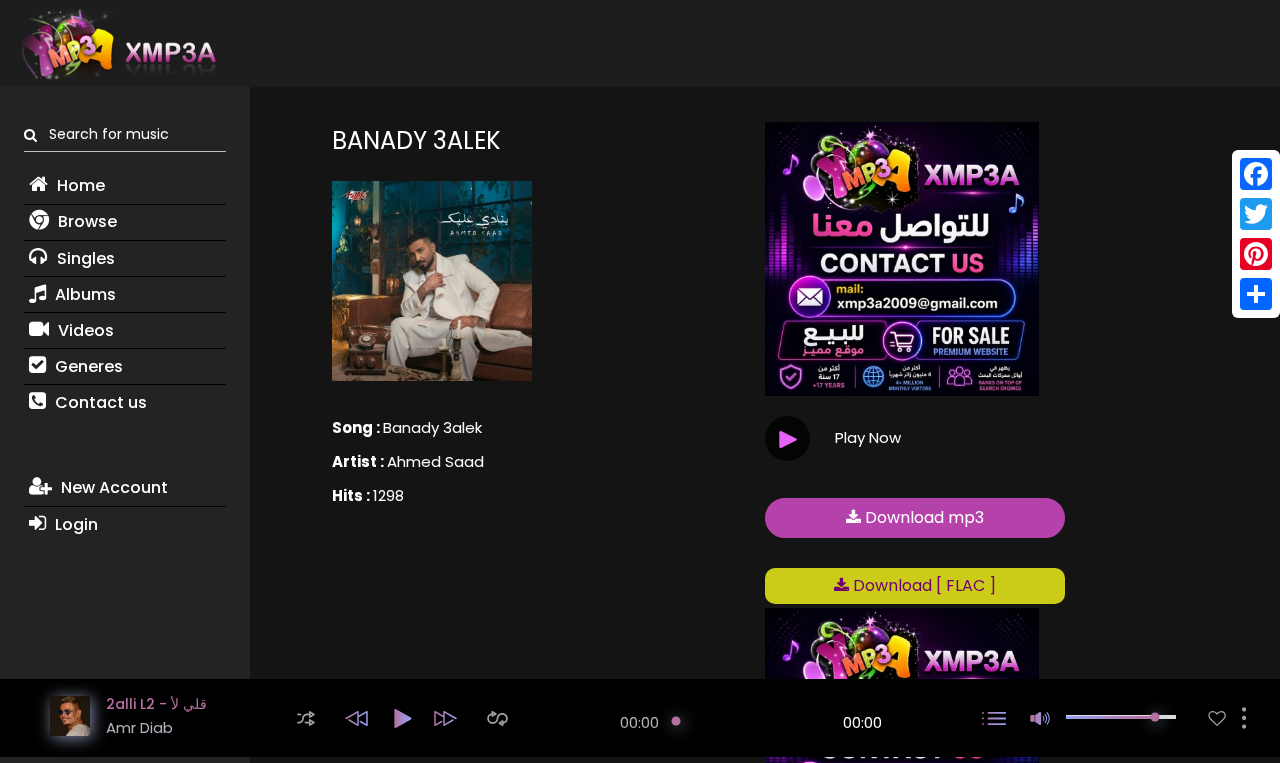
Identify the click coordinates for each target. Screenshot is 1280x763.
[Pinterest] (1256, 254)
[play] (1217, 718)
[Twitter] (1256, 214)
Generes (87, 366)
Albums (83, 294)
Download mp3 (922, 517)
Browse (85, 221)
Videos (84, 330)
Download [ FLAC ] (922, 585)
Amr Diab (139, 727)
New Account (112, 487)
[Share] (1256, 294)
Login (74, 524)
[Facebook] (1256, 174)
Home (79, 185)
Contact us (99, 402)
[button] (306, 718)
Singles (84, 258)
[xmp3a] (117, 44)
